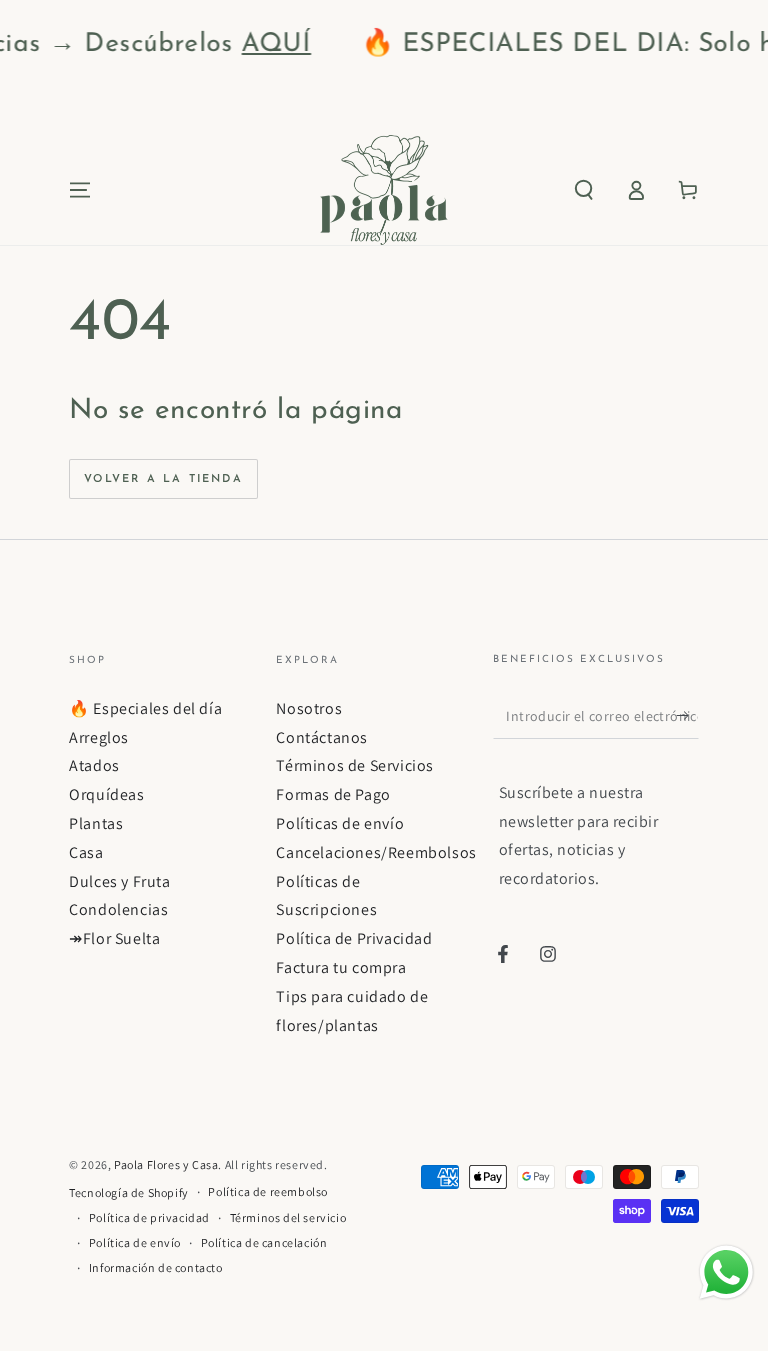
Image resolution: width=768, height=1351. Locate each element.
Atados (94, 765)
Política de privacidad (149, 1217)
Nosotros (309, 708)
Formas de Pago (333, 794)
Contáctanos (322, 737)
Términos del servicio (288, 1217)
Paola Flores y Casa (166, 1164)
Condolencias (118, 909)
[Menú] (80, 190)
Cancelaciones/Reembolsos (376, 852)
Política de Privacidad (354, 938)
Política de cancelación (264, 1242)
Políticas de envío (340, 823)
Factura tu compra (341, 967)
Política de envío (135, 1242)
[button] (584, 190)
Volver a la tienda (163, 479)
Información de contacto (156, 1267)
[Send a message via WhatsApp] (726, 1272)
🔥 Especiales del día (145, 708)
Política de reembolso (268, 1191)
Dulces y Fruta (119, 881)
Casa (86, 852)
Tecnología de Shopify (129, 1192)
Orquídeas (106, 794)
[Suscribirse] (687, 716)
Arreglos (99, 737)
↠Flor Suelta (114, 938)
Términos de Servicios (355, 765)
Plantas (96, 823)
